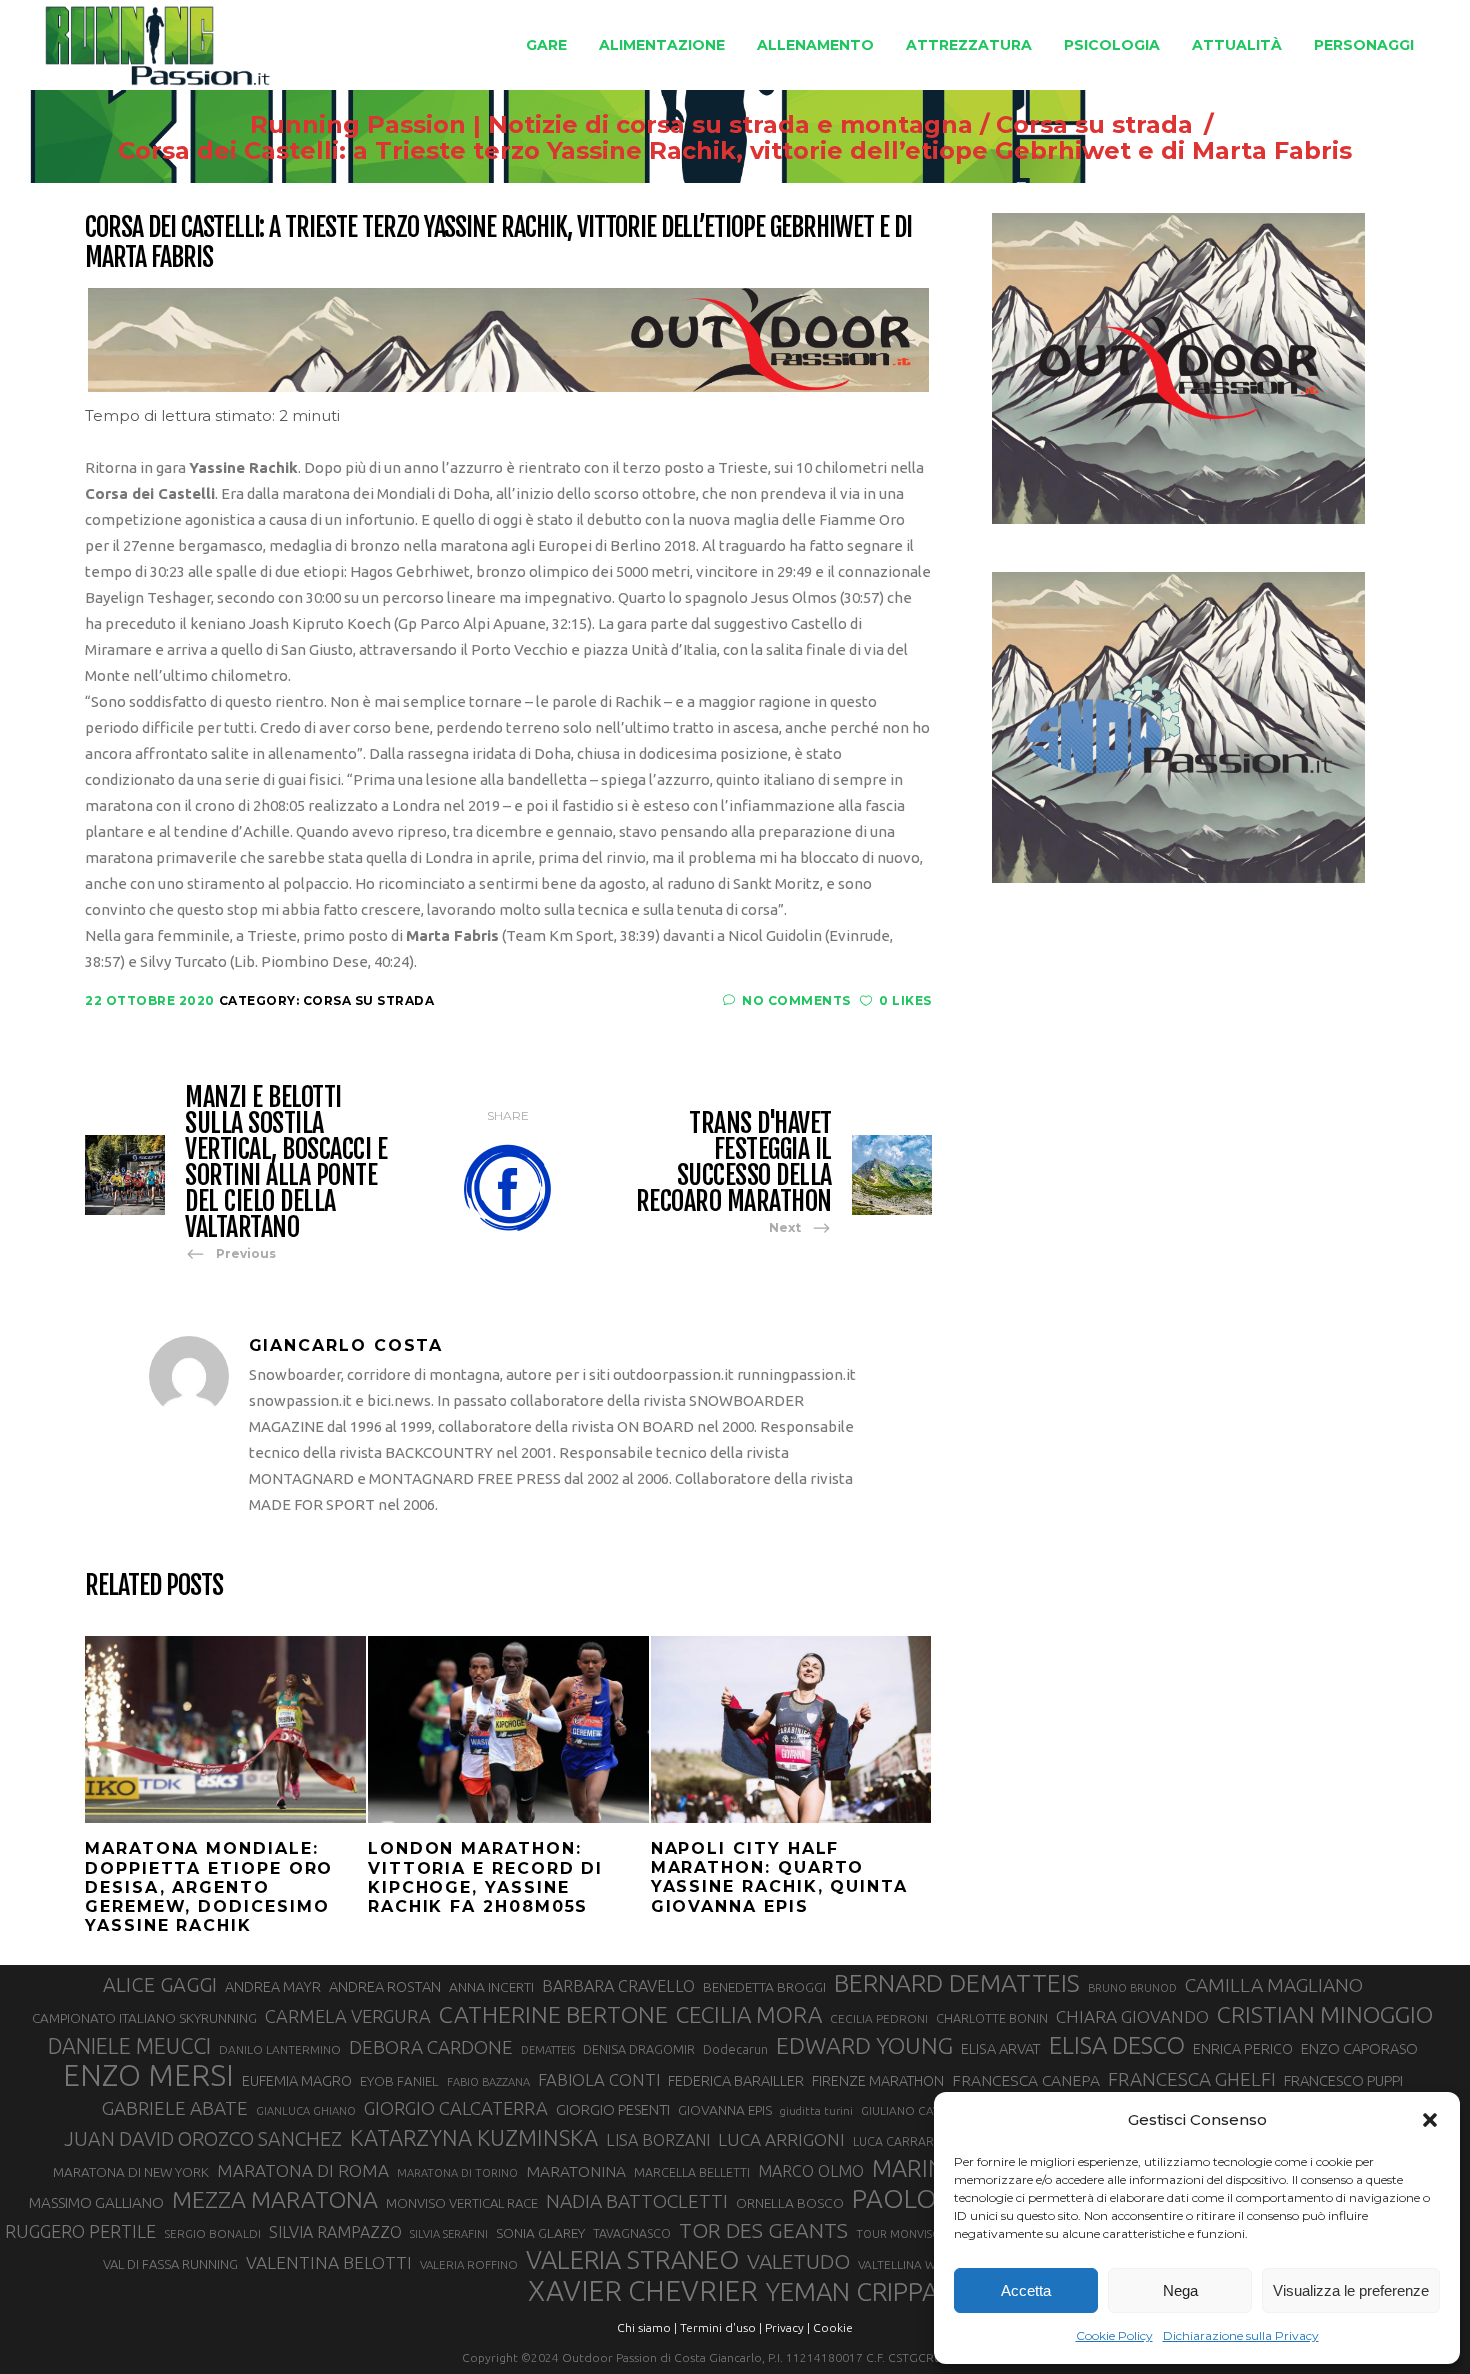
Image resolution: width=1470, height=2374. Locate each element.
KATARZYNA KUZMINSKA (474, 2137)
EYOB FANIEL (399, 2081)
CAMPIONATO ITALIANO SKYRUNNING (144, 2018)
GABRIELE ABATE (175, 2108)
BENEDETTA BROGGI (764, 1987)
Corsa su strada (1094, 125)
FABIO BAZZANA (488, 2082)
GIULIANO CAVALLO (915, 2110)
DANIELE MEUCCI (129, 2046)
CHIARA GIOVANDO (1132, 2016)
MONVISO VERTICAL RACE (462, 2203)
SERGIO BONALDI (212, 2233)
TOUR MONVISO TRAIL (915, 2234)
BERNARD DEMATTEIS (957, 1983)
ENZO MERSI (148, 2076)
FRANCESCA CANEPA (1026, 2080)
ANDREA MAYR (273, 1987)
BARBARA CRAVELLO (618, 1986)
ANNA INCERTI (491, 1987)
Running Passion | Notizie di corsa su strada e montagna (611, 125)
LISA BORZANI (658, 2140)
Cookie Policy (1114, 2335)
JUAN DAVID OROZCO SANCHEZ (203, 2139)
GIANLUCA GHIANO (306, 2111)
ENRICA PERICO (1243, 2049)
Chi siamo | (647, 2327)
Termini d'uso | (721, 2327)
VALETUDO (798, 2261)
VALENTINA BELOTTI (329, 2262)
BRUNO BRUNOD (1132, 1988)
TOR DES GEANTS (763, 2230)
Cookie (833, 2327)
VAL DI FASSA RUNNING (170, 2264)
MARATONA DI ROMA (303, 2170)
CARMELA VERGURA (348, 2016)
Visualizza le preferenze (1351, 2290)
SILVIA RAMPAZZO (335, 2232)
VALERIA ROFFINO (469, 2264)
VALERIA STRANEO (632, 2260)
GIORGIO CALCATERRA (456, 2108)
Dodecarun (735, 2049)
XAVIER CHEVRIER (643, 2291)
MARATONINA (576, 2171)
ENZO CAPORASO (1359, 2048)
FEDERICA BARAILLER (736, 2080)
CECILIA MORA (749, 2014)
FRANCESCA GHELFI (1192, 2079)
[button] (1430, 2120)
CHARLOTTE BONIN (992, 2018)
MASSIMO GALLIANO (96, 2202)
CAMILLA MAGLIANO (1274, 1985)
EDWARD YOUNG (864, 2045)
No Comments (796, 1000)
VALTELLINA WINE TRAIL (923, 2264)
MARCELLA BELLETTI (692, 2172)
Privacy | (787, 2327)
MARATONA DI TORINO (457, 2173)
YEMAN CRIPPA (852, 2292)
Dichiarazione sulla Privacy (1241, 2335)
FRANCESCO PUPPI (1343, 2080)
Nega (1180, 2290)
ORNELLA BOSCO (790, 2203)
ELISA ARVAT (1001, 2048)
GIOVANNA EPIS (725, 2110)
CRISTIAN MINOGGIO (1325, 2014)
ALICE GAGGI (160, 1984)
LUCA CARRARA (897, 2141)
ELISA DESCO (1117, 2046)
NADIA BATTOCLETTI (637, 2201)
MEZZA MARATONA (275, 2199)
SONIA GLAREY (540, 2233)
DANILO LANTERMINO (280, 2049)
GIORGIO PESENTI (613, 2109)
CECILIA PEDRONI (879, 2018)
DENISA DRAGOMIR (639, 2049)
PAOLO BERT (928, 2199)
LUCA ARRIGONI (781, 2139)
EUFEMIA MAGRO (297, 2080)
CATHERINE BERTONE (553, 2014)
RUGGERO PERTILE (80, 2231)
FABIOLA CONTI (599, 2079)
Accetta (1026, 2290)
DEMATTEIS (548, 2050)
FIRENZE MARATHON (878, 2081)
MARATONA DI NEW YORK (131, 2172)
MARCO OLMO (811, 2171)
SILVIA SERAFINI (449, 2234)
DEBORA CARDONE (431, 2047)
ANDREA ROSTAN (385, 1986)
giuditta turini (816, 2111)
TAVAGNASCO (632, 2233)
